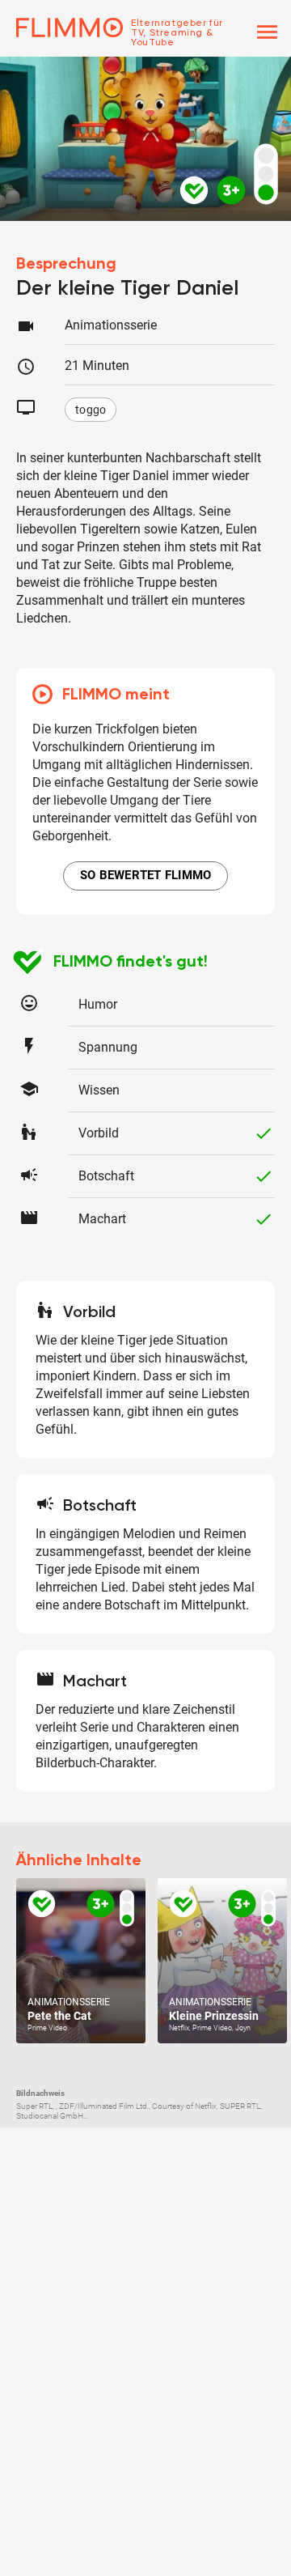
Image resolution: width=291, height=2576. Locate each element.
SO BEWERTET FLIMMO (146, 875)
